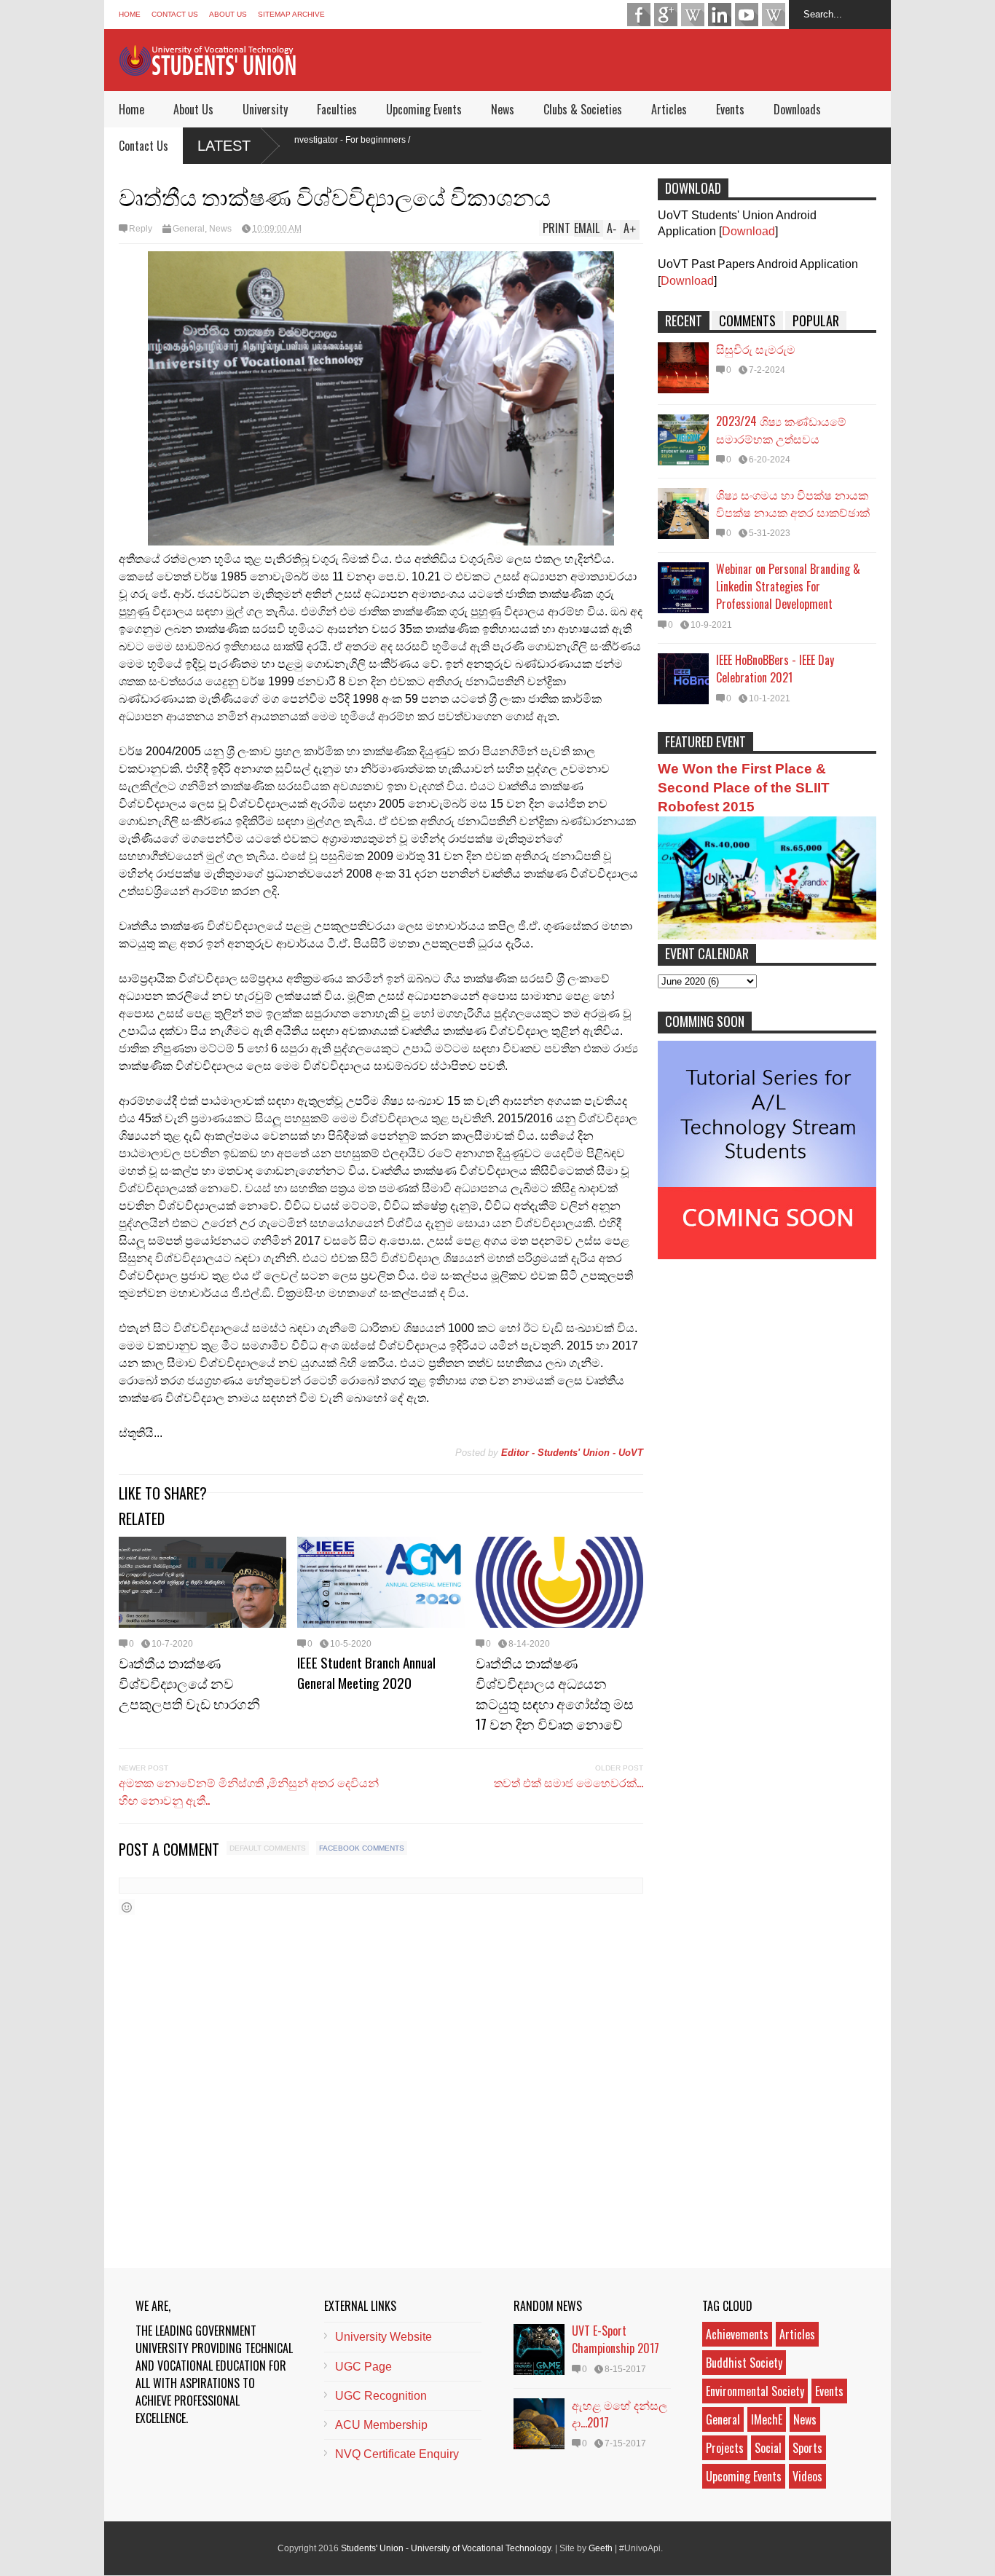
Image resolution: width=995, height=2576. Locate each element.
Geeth (601, 2548)
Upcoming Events (424, 109)
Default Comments (268, 1848)
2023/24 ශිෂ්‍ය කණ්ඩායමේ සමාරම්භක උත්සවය (781, 430)
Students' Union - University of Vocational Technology (446, 2548)
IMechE (767, 2419)
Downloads (797, 109)
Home (130, 14)
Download (748, 231)
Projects (725, 2448)
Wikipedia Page (693, 15)
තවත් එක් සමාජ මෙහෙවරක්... (569, 1782)
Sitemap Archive (291, 14)
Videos (807, 2476)
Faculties (337, 109)
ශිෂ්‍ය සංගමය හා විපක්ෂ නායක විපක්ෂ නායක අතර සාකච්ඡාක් (793, 503)
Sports (807, 2448)
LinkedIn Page (720, 15)
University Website (384, 2337)
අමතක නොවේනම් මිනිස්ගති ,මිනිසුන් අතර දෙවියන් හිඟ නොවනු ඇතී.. (249, 1791)
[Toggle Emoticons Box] (127, 1907)
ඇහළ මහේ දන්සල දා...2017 (620, 2414)
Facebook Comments (362, 1848)
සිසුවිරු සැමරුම (756, 349)
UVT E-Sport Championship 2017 (616, 2339)
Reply (141, 229)
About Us (228, 14)
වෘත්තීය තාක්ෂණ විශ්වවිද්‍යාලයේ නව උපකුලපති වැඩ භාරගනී (189, 1682)
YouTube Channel (747, 15)
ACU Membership (381, 2425)
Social (768, 2448)
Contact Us (175, 14)
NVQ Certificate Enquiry (397, 2454)
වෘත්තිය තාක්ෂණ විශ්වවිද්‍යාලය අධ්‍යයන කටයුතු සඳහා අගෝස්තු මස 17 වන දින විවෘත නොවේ (555, 1693)
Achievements (737, 2334)
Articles (669, 109)
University (265, 109)
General (189, 229)
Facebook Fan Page (639, 15)
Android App (774, 15)
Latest (224, 146)
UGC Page (363, 2367)
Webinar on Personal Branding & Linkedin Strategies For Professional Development (788, 586)
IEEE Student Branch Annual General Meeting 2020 (366, 1672)
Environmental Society (755, 2391)
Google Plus (666, 15)
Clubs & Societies (583, 109)
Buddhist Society (744, 2363)
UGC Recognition (381, 2396)
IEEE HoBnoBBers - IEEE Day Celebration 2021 (775, 669)
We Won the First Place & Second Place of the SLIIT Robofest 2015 (744, 788)
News (503, 109)
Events (730, 109)
